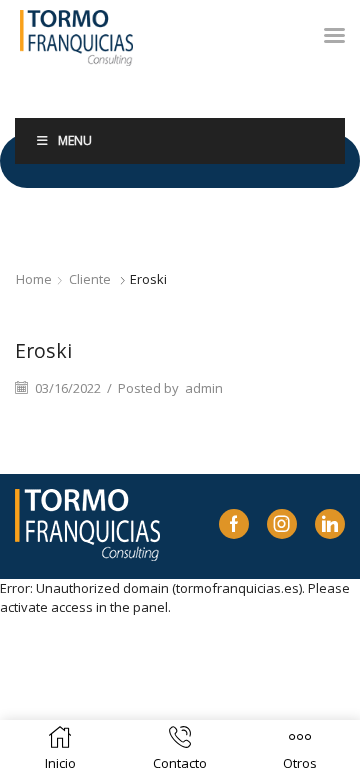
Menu (75, 140)
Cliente (90, 279)
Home (34, 279)
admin (204, 388)
